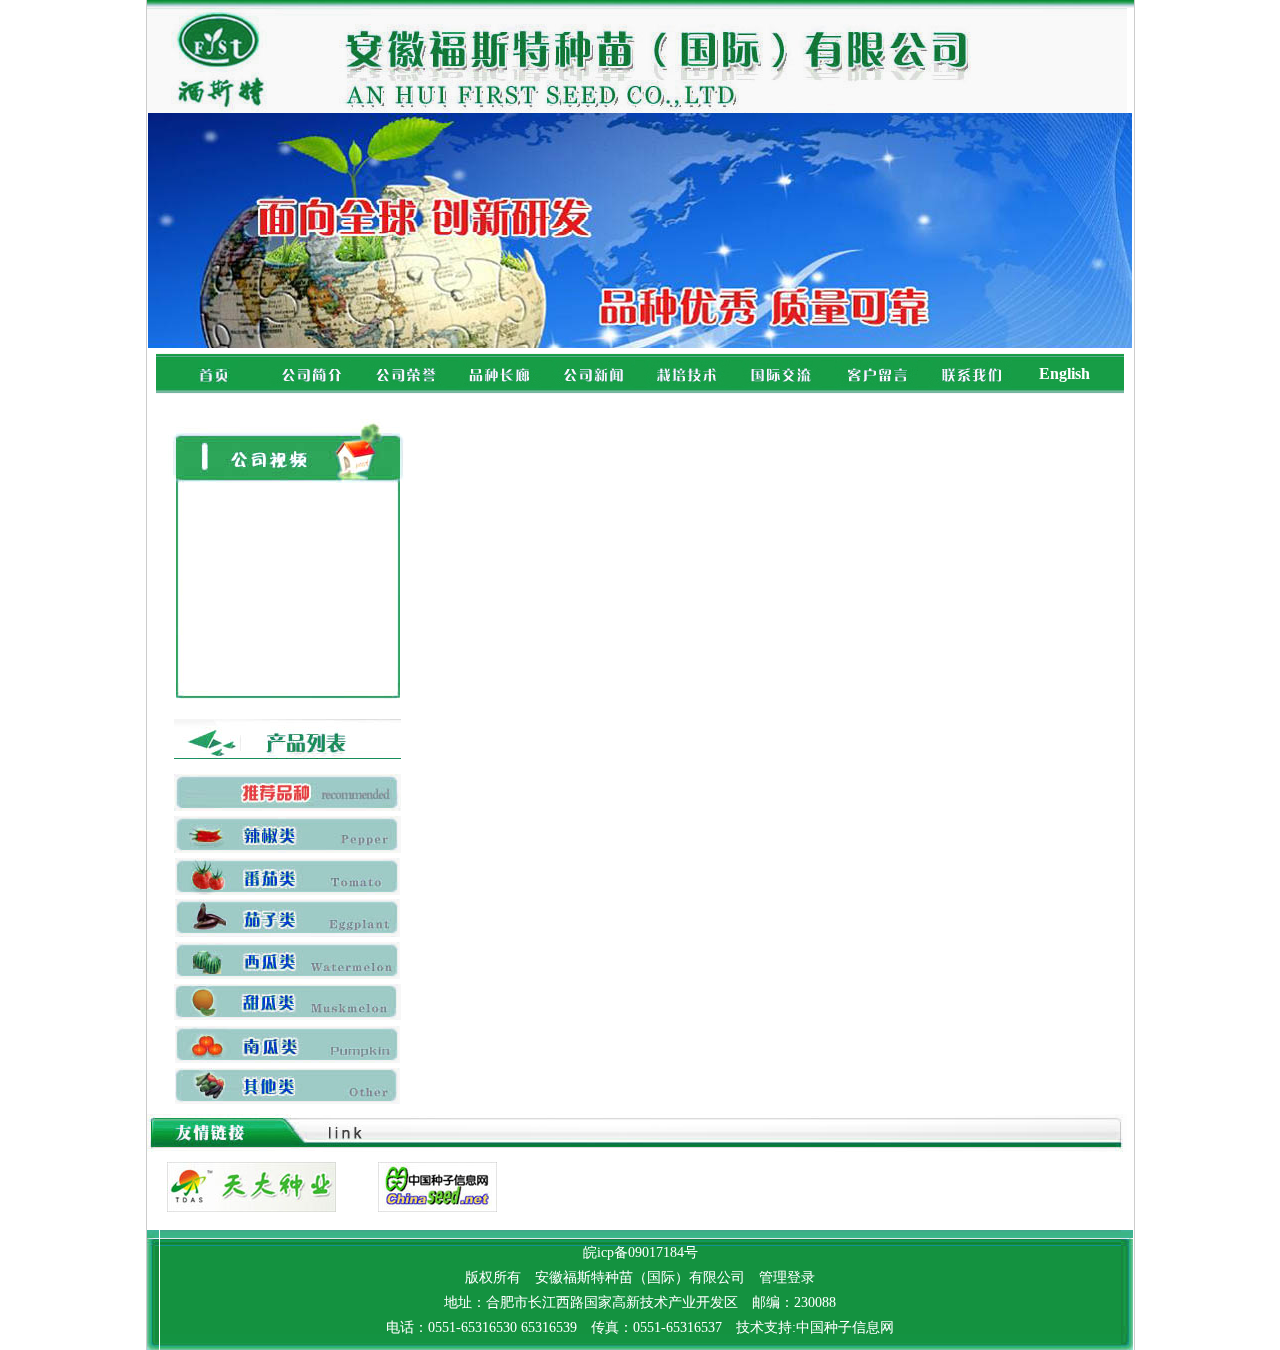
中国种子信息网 (845, 1327)
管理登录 (787, 1277)
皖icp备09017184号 (640, 1252)
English (1064, 373)
